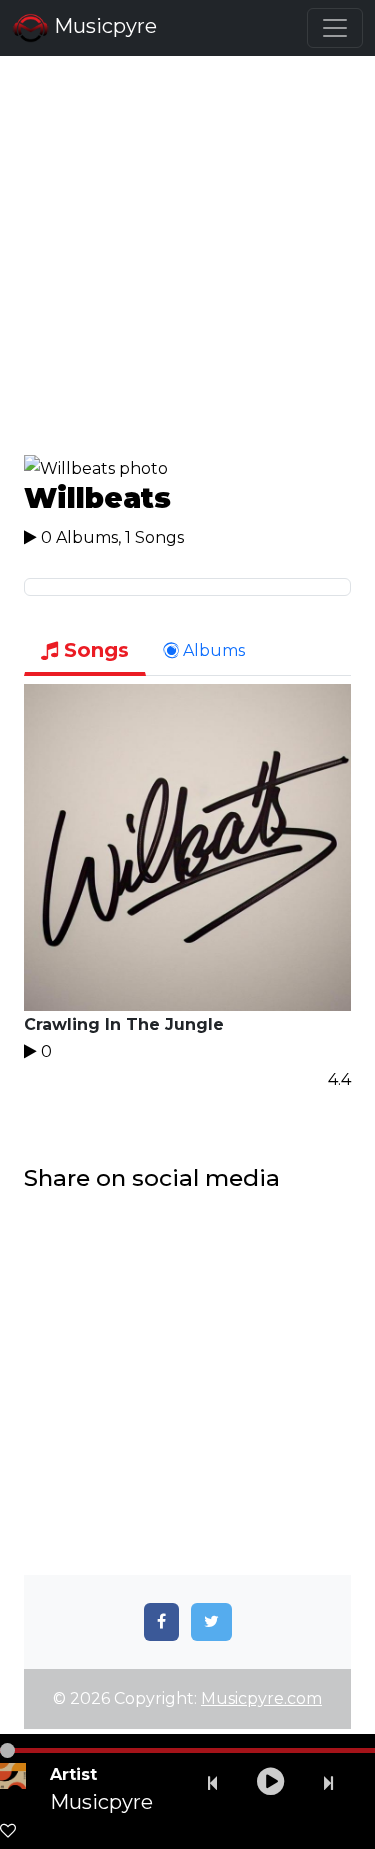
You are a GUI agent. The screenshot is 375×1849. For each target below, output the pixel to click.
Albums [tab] (212, 650)
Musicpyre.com (261, 1698)
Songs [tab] (93, 650)
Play (188, 848)
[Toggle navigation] (335, 28)
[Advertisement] (187, 266)
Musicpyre (103, 26)
